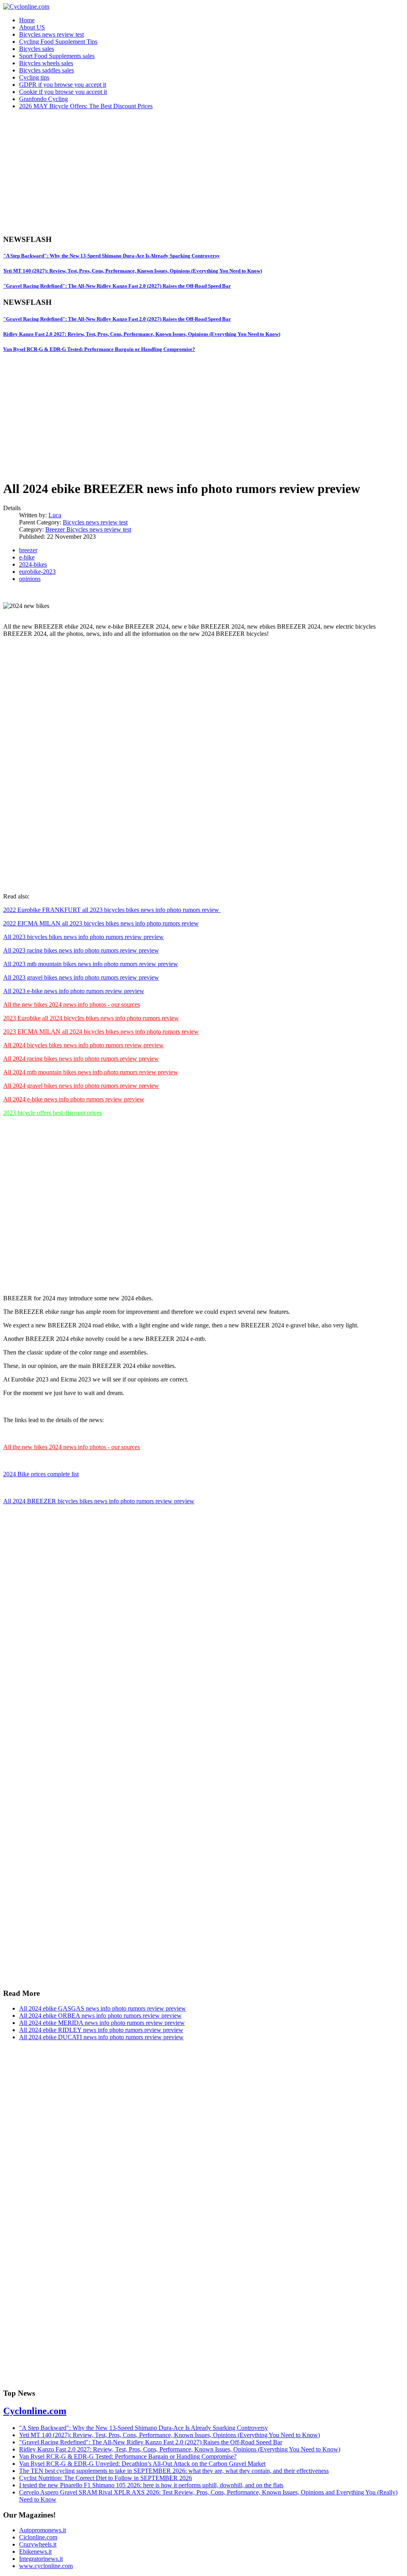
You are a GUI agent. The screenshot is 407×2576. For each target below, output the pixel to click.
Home (27, 20)
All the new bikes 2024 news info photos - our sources (72, 1004)
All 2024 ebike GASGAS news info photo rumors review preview (103, 2008)
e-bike (27, 557)
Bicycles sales (37, 49)
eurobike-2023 (37, 572)
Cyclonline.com (35, 2411)
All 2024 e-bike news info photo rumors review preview (74, 1099)
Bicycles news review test (51, 34)
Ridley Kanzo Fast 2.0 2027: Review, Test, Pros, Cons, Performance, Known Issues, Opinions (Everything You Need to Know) (142, 334)
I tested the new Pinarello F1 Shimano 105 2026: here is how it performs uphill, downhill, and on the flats (151, 2485)
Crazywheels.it (38, 2544)
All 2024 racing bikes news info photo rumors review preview (81, 1059)
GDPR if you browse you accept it (63, 85)
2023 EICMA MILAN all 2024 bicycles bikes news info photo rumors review (101, 1032)
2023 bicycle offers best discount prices (52, 1113)
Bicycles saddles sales (47, 70)
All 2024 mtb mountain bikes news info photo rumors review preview (91, 1072)
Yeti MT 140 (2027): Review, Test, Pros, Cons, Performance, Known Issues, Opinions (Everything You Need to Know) (133, 271)
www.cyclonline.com (46, 2566)
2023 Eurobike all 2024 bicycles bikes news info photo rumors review (91, 1018)
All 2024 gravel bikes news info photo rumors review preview (81, 1086)
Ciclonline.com (38, 2537)
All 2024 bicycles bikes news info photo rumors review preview (83, 1045)
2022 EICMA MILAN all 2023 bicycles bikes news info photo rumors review (101, 923)
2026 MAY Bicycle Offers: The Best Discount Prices (86, 106)
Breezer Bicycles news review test (88, 529)
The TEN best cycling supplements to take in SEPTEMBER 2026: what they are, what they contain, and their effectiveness (174, 2471)
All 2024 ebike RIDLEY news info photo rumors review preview (101, 2030)
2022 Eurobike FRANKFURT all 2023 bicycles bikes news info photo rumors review (112, 910)
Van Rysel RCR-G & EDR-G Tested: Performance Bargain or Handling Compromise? (99, 349)
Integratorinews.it (41, 2559)
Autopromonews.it (43, 2530)
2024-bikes (33, 564)
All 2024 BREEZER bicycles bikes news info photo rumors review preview (99, 1501)
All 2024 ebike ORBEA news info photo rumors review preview (100, 2016)
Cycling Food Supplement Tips (58, 42)
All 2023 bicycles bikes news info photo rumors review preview (83, 937)
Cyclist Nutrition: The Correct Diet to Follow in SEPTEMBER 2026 (106, 2478)
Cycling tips (34, 77)
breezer (28, 550)
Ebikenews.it (35, 2552)
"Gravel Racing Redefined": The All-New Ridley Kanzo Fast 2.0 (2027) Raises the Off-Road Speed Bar (117, 286)
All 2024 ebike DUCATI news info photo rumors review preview (101, 2037)
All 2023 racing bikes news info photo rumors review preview (81, 950)
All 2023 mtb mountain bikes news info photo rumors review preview (91, 964)
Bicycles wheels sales (46, 63)
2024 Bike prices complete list (41, 1474)
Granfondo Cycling (44, 99)
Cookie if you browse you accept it (63, 92)
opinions (30, 579)
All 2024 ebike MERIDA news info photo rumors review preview (102, 2023)
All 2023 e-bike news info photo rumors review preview (74, 991)
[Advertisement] (203, 172)
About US (32, 27)
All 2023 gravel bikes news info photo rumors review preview (81, 977)
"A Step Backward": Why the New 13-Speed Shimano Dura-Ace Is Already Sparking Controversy (111, 256)
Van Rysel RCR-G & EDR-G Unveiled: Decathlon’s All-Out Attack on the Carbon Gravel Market (142, 2464)
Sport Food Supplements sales (57, 56)
